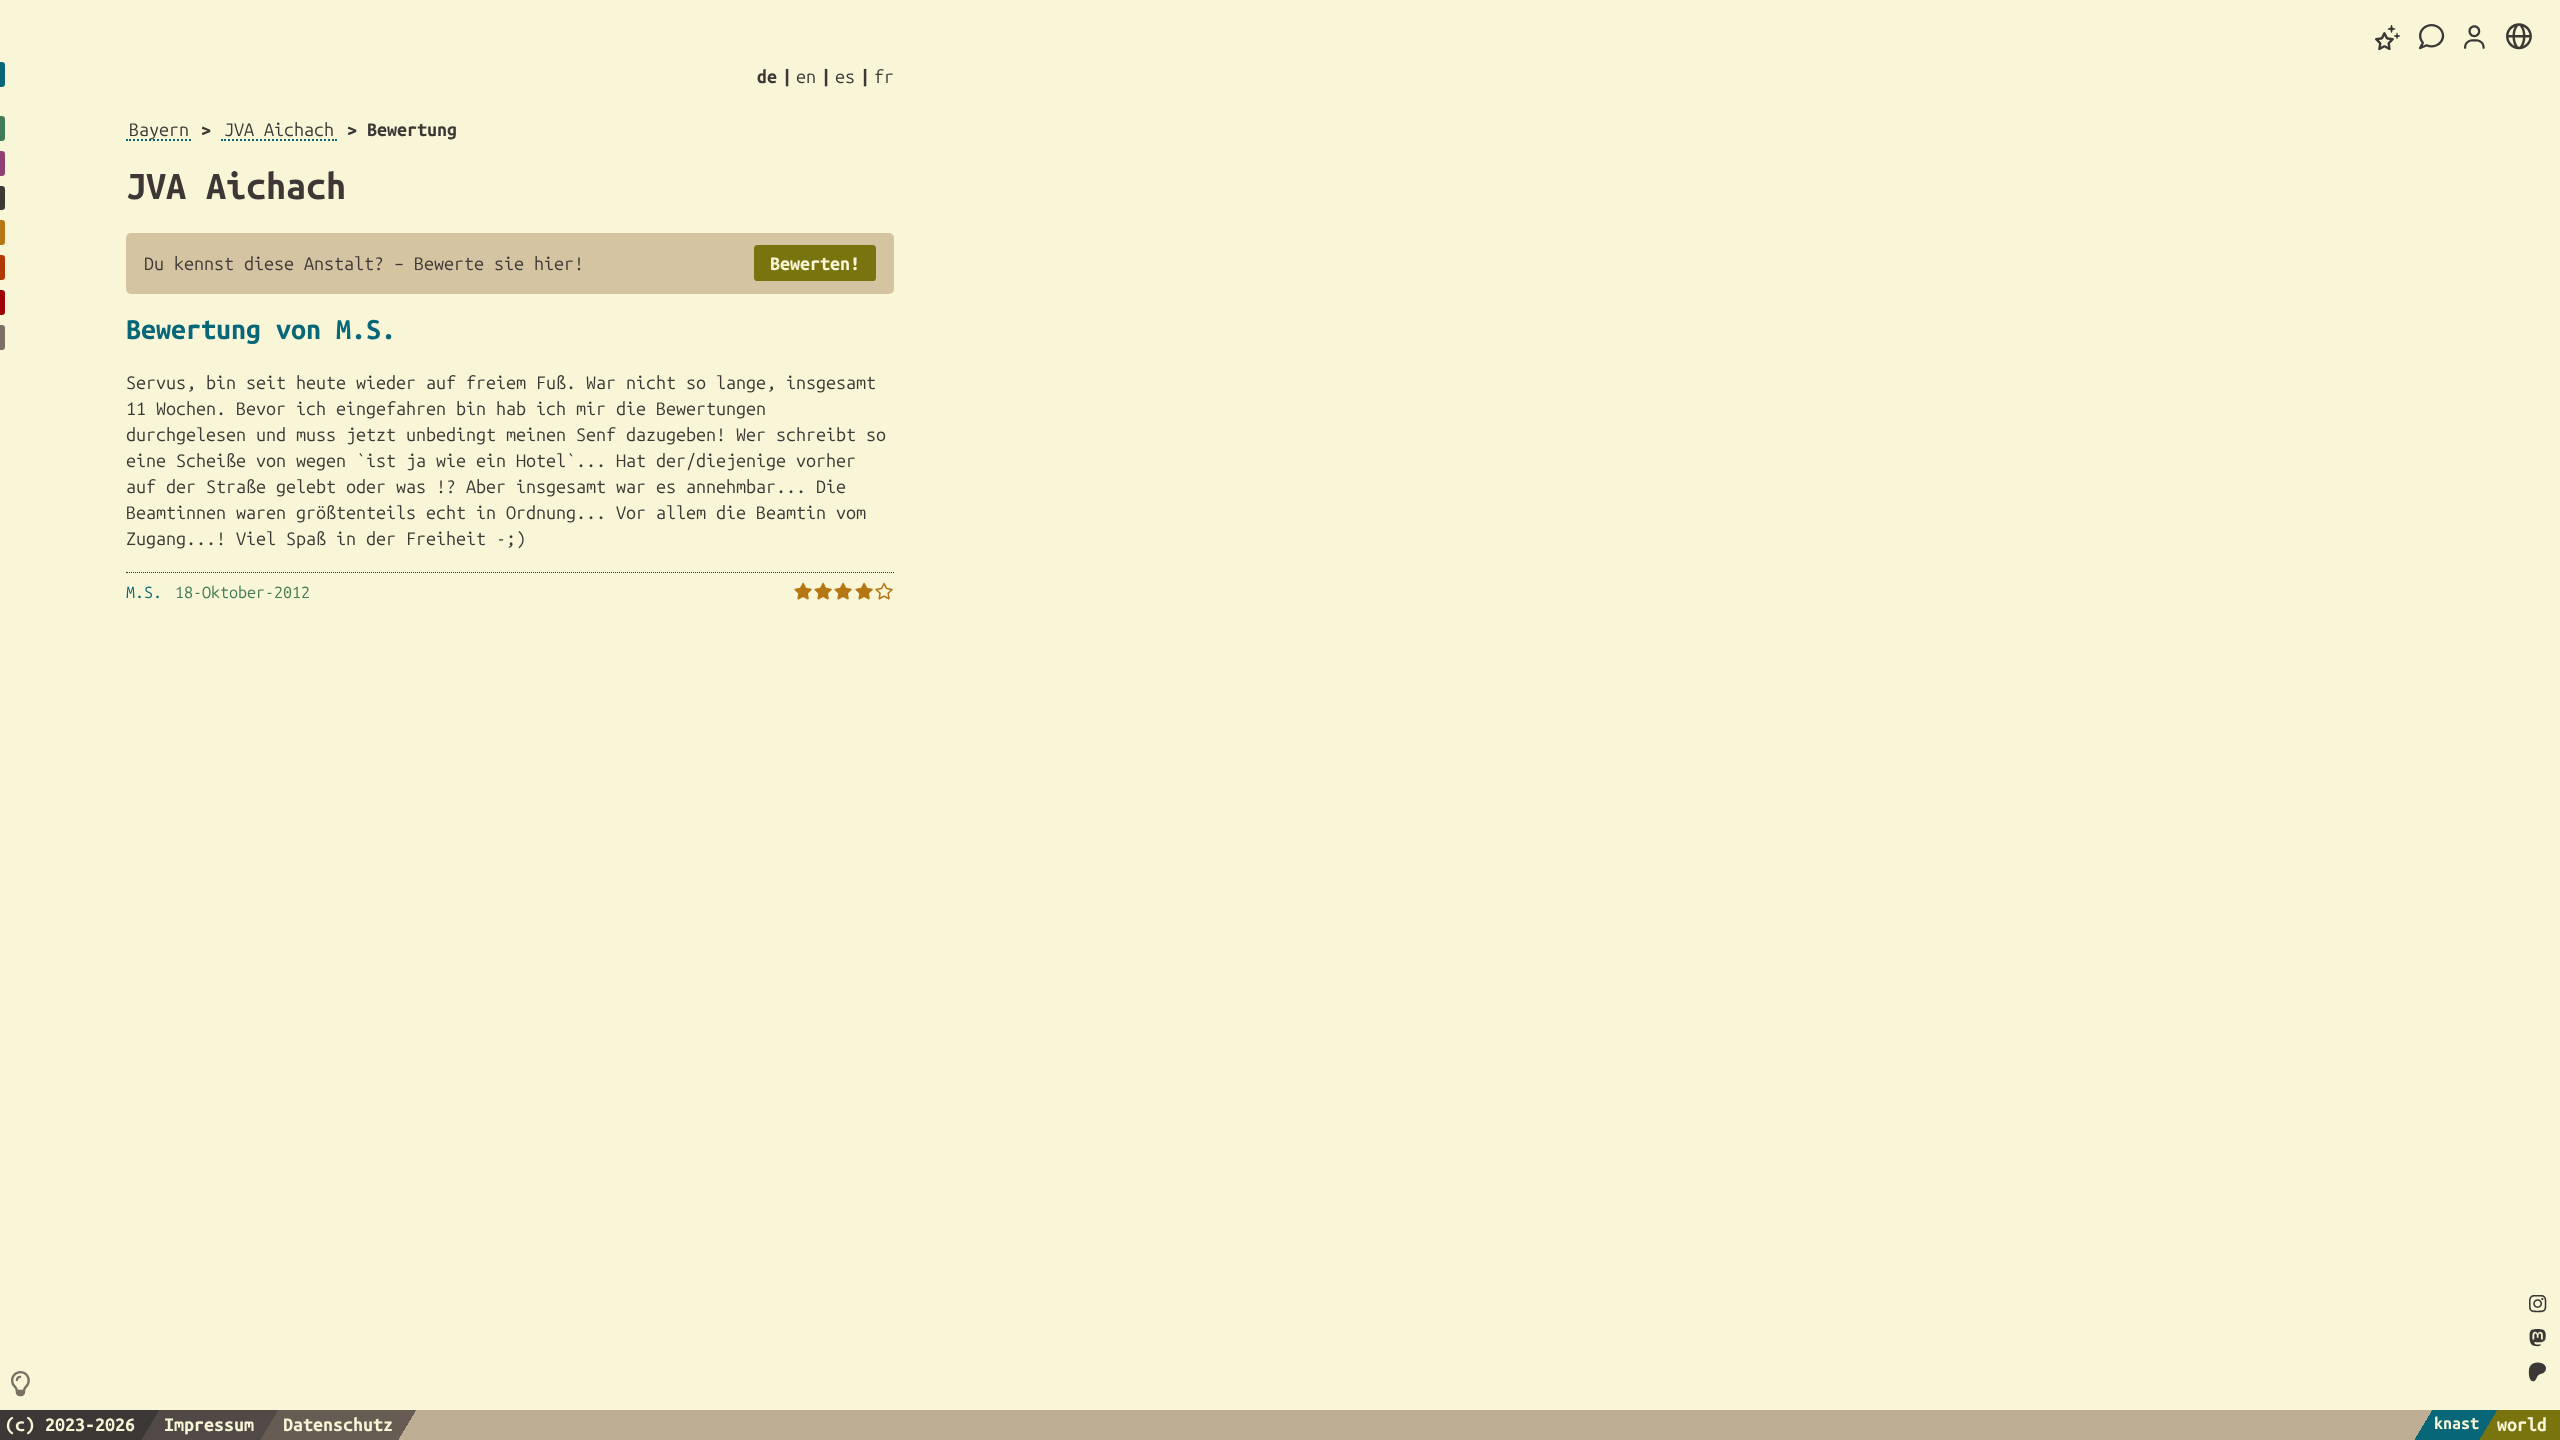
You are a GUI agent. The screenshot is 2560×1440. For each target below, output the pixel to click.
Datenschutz (338, 1424)
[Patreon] (2538, 1372)
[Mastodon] (2537, 1339)
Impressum (209, 1424)
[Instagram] (2537, 1305)
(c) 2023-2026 (70, 1424)
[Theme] (2388, 37)
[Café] (2432, 37)
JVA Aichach (279, 129)
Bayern (159, 129)
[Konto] (2475, 38)
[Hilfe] (23, 1385)
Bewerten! (815, 263)
